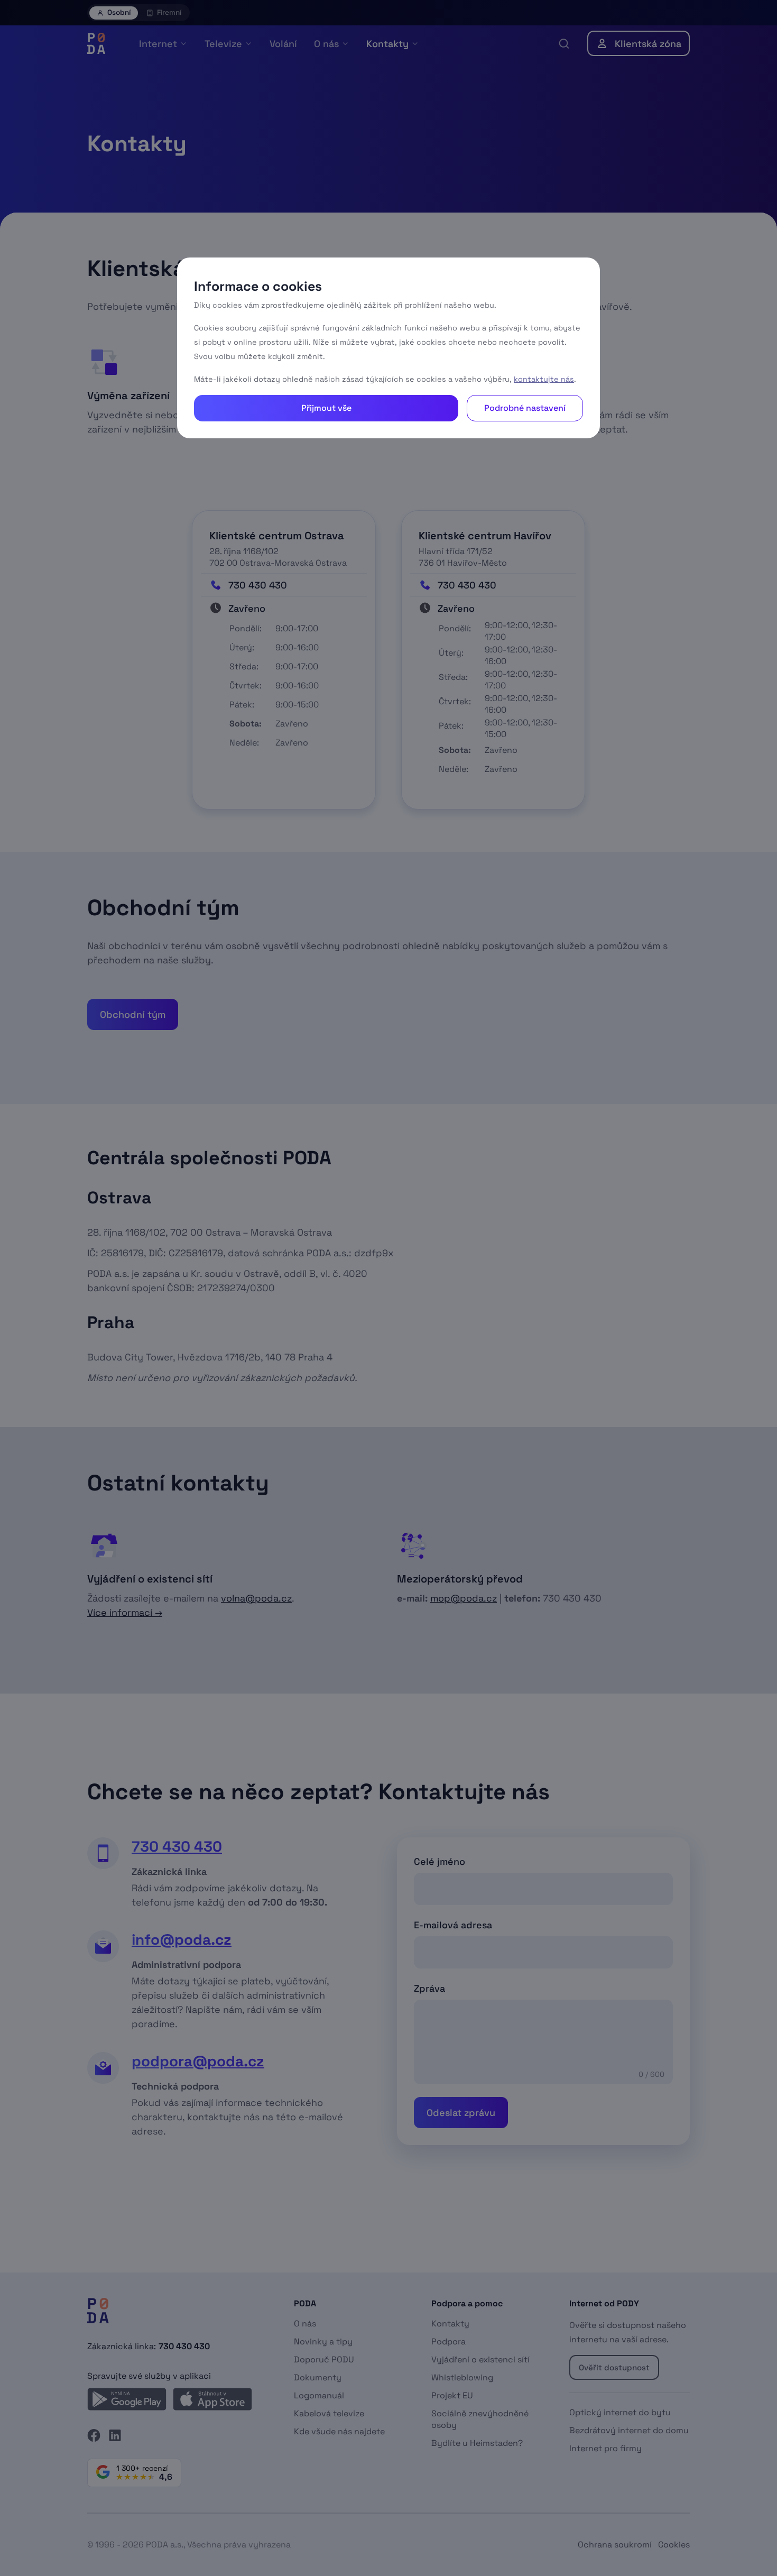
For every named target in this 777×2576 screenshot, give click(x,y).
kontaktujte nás (544, 379)
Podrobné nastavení (525, 408)
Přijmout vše (326, 408)
